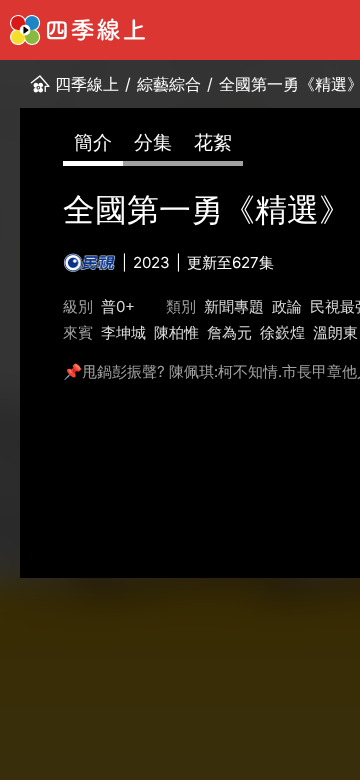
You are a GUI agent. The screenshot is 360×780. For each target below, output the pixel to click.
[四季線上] (77, 30)
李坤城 (123, 332)
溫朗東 (335, 332)
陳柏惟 (176, 332)
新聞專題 (234, 306)
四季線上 (87, 84)
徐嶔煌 (282, 332)
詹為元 (229, 332)
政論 (287, 306)
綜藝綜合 (169, 84)
